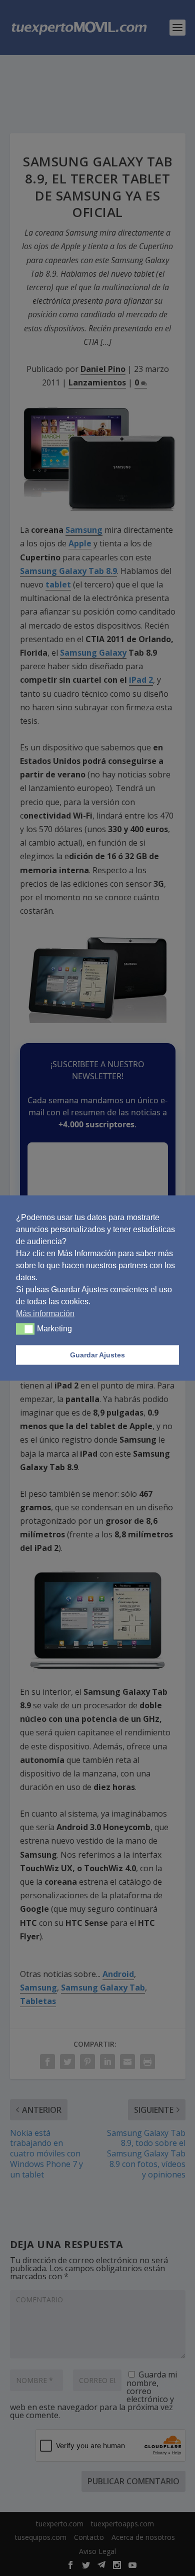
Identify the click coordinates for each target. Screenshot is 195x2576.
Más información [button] (45, 1313)
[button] (25, 1329)
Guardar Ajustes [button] (97, 1355)
